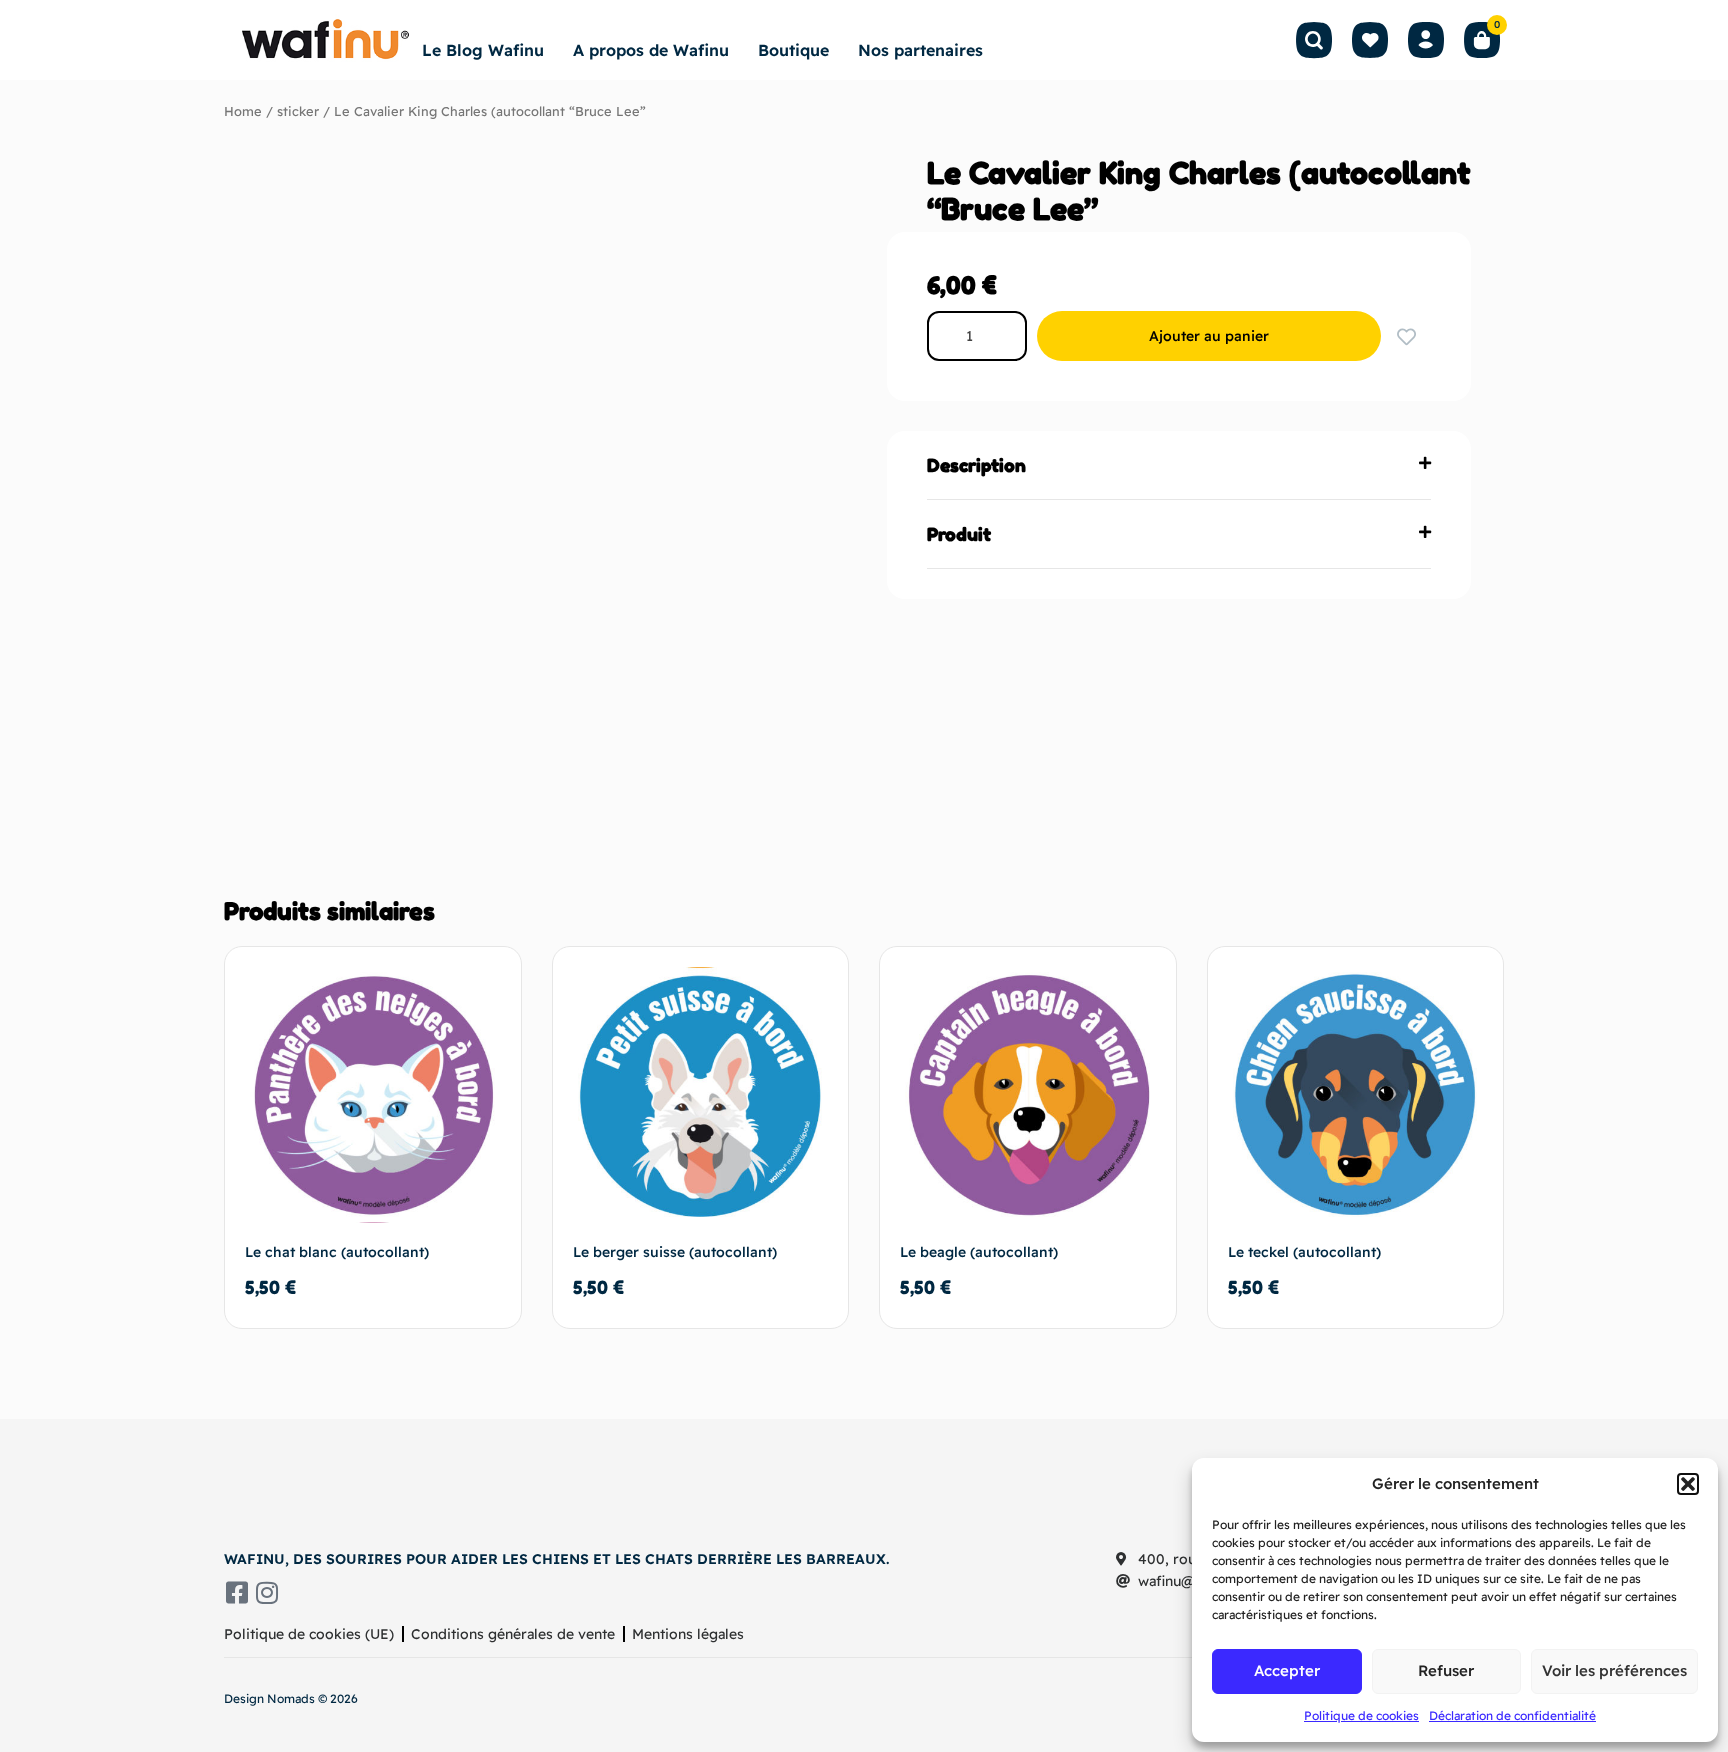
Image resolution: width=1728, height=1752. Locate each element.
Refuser (1446, 1670)
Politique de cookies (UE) (309, 1634)
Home (243, 111)
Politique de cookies (1361, 1715)
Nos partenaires (920, 50)
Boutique (793, 50)
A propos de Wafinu (651, 50)
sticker (298, 111)
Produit (959, 534)
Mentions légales (688, 1634)
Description (976, 465)
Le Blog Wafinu (483, 50)
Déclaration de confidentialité (1512, 1715)
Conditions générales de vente (513, 1634)
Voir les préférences (1614, 1670)
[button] (1688, 1484)
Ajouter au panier (1209, 336)
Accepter (1287, 1670)
